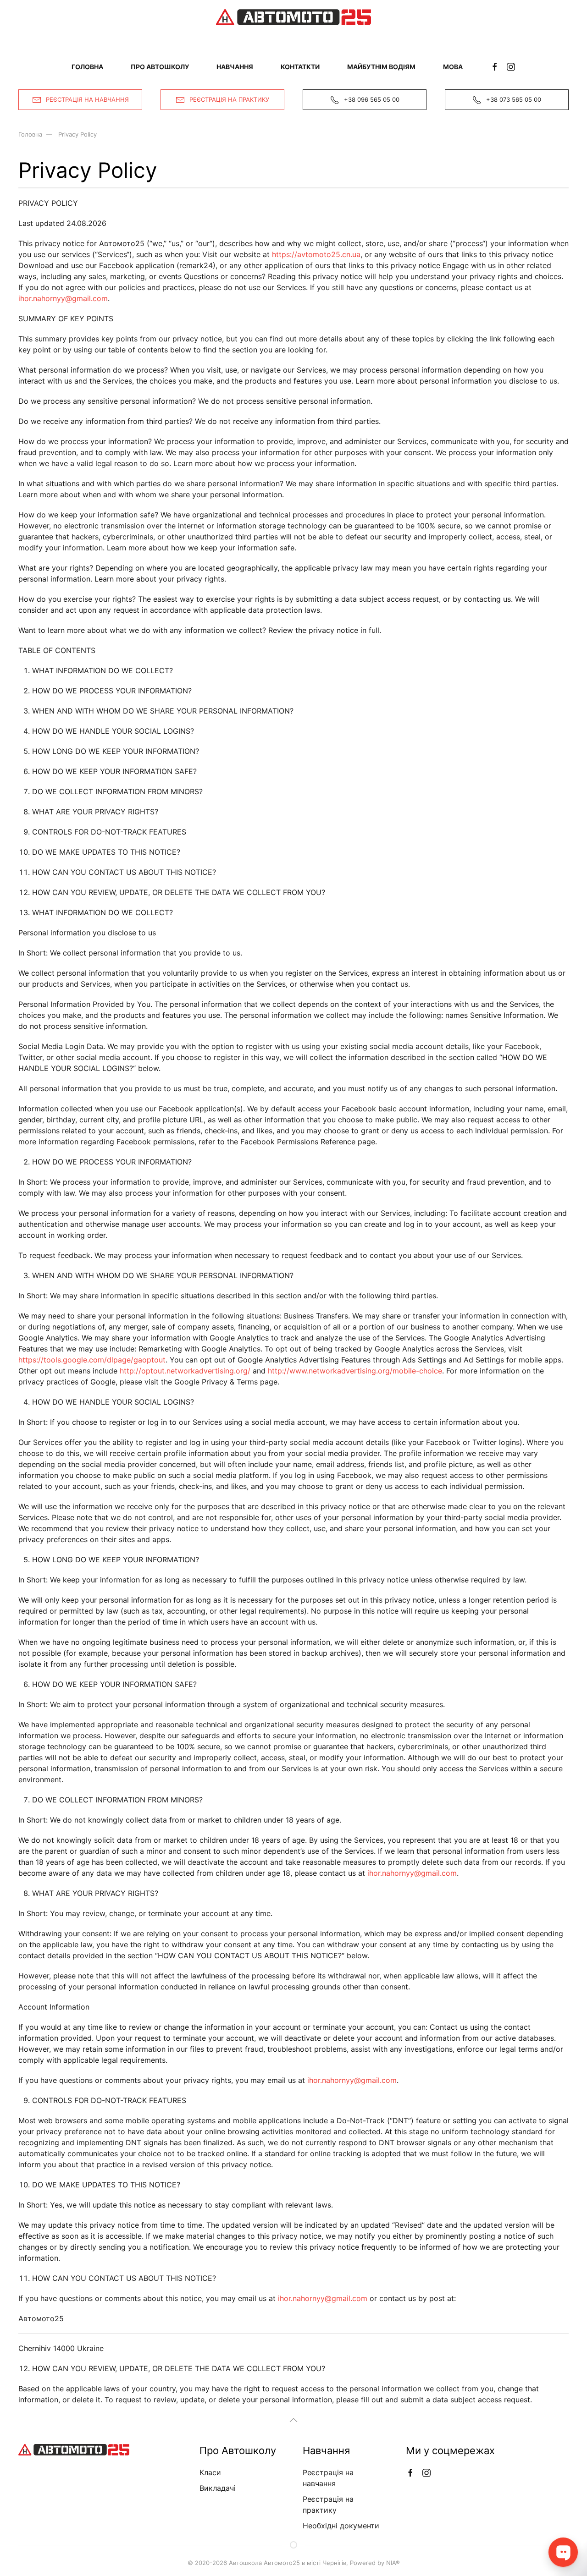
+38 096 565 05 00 (372, 99)
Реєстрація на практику (229, 99)
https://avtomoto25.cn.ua (316, 254)
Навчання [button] (235, 67)
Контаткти (300, 67)
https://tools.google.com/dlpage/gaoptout (92, 1360)
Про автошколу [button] (160, 67)
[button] (293, 2420)
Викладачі (218, 2488)
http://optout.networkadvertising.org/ (185, 1371)
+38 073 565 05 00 (514, 99)
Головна (87, 67)
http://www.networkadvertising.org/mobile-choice (355, 1371)
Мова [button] (453, 67)
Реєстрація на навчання (87, 99)
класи (210, 2472)
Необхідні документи (341, 2526)
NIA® (393, 2563)
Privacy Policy (78, 134)
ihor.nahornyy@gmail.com (63, 298)
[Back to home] (293, 17)
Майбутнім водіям (381, 67)
